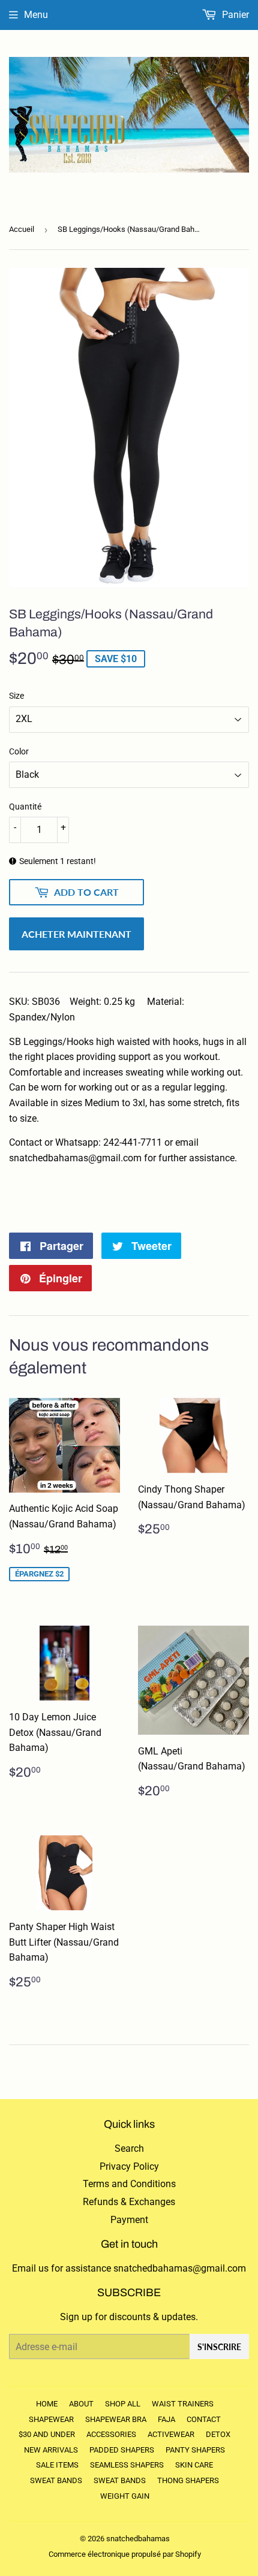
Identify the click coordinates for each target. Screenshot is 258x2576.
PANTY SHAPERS (195, 2450)
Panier (234, 15)
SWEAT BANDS (56, 2480)
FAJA (166, 2419)
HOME (47, 2404)
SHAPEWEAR (51, 2419)
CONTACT (204, 2419)
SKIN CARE (194, 2465)
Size (16, 696)
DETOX (218, 2434)
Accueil (22, 229)
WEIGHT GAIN (125, 2496)
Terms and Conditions (129, 2184)
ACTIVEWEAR (171, 2434)
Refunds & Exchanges (129, 2202)
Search (129, 2148)
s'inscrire (219, 2347)
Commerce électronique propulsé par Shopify (125, 2554)
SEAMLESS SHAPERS (127, 2465)
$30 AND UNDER (47, 2434)
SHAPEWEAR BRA (116, 2419)
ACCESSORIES (111, 2434)
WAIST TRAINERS (183, 2404)
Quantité (25, 807)
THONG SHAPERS (188, 2480)
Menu (36, 15)
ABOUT (81, 2404)
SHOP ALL (123, 2404)
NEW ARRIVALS (51, 2450)
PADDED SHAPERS (122, 2450)
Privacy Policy (129, 2166)
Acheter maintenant (76, 934)
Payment (129, 2220)
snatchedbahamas (138, 2539)
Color (19, 751)
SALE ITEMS (57, 2465)
